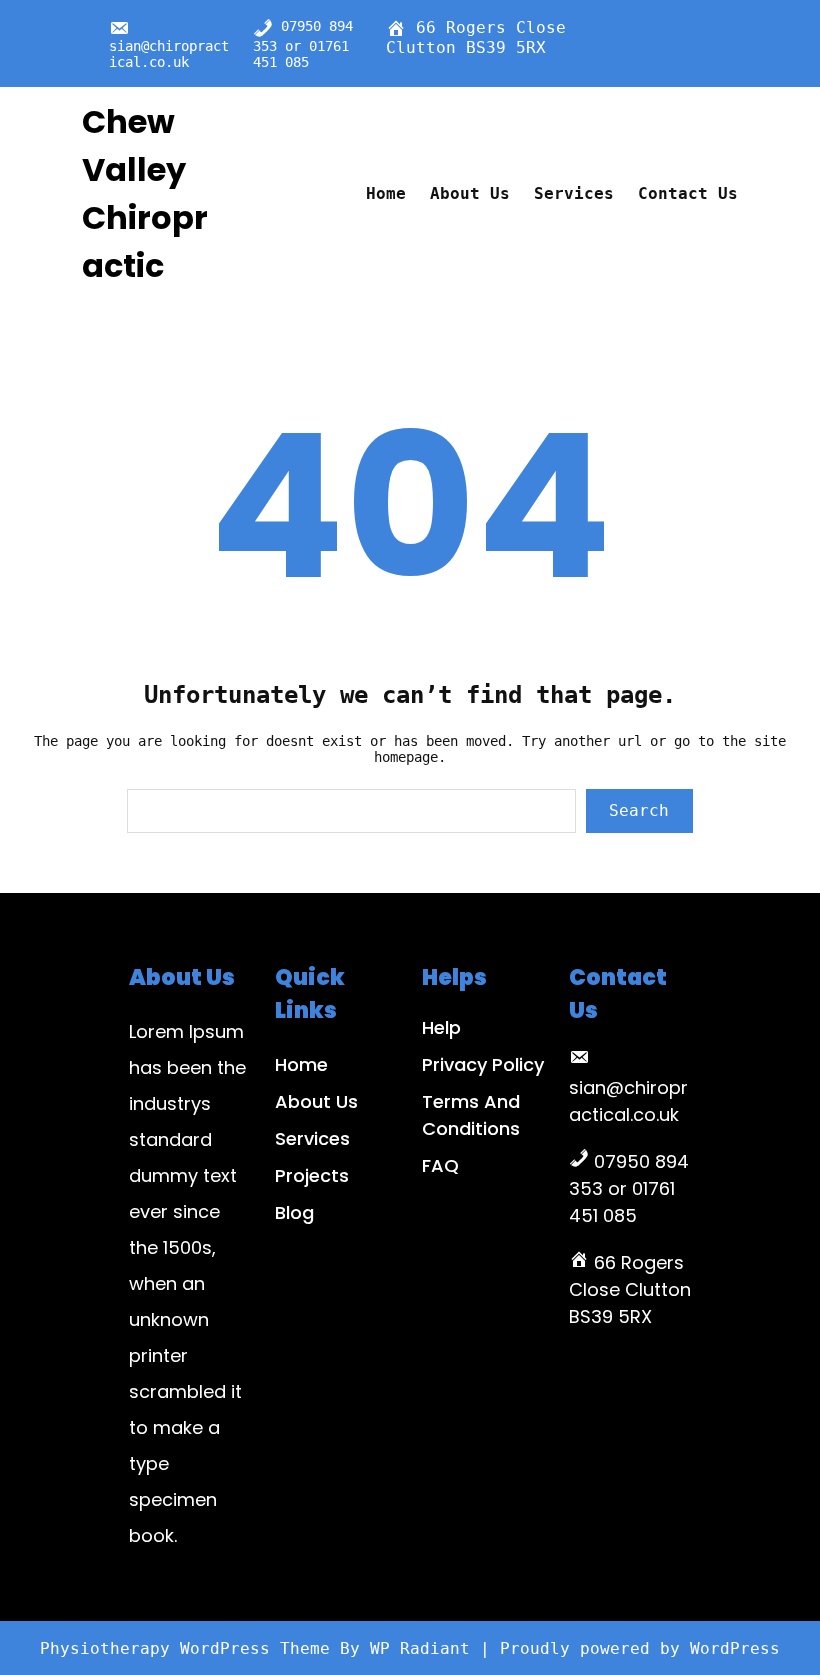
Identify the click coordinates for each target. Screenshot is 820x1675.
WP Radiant (420, 1648)
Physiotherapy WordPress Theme (190, 1648)
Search (639, 810)
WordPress (735, 1648)
